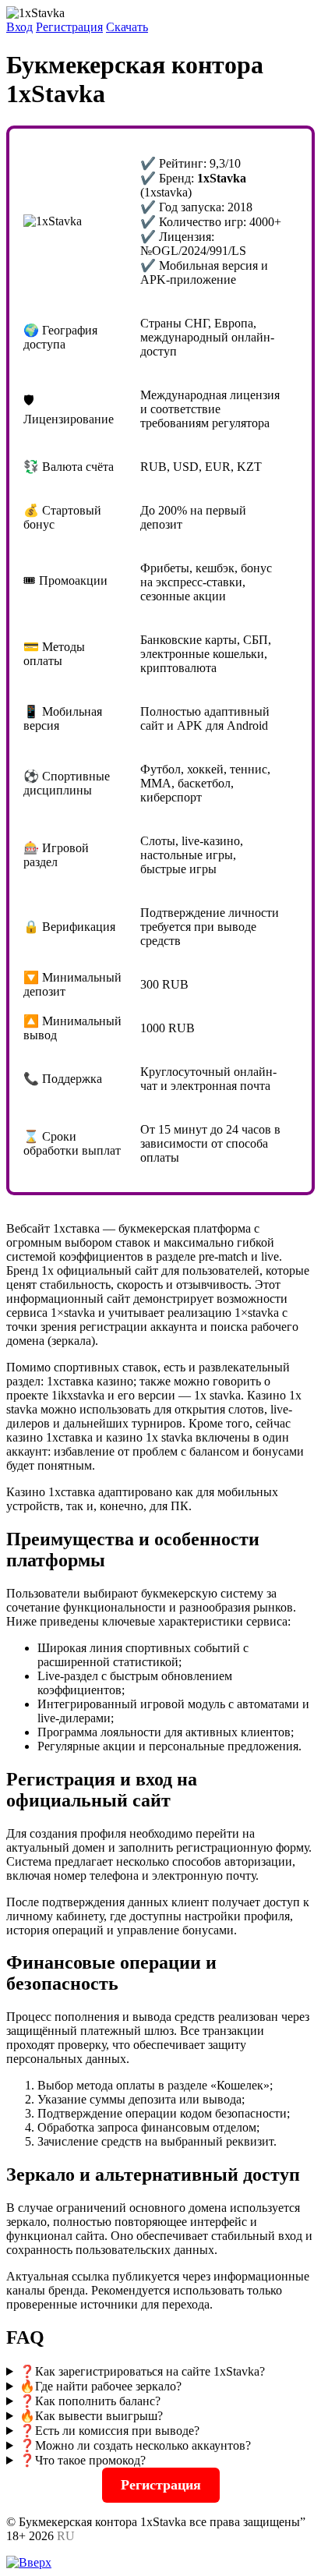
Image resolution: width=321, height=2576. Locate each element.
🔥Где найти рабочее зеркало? (101, 2386)
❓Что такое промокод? (83, 2460)
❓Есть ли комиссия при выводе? (109, 2431)
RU (66, 2536)
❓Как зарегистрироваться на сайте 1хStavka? (142, 2371)
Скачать (127, 27)
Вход (19, 27)
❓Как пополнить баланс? (90, 2401)
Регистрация (69, 27)
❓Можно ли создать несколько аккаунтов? (135, 2445)
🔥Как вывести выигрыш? (91, 2416)
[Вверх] (29, 2562)
